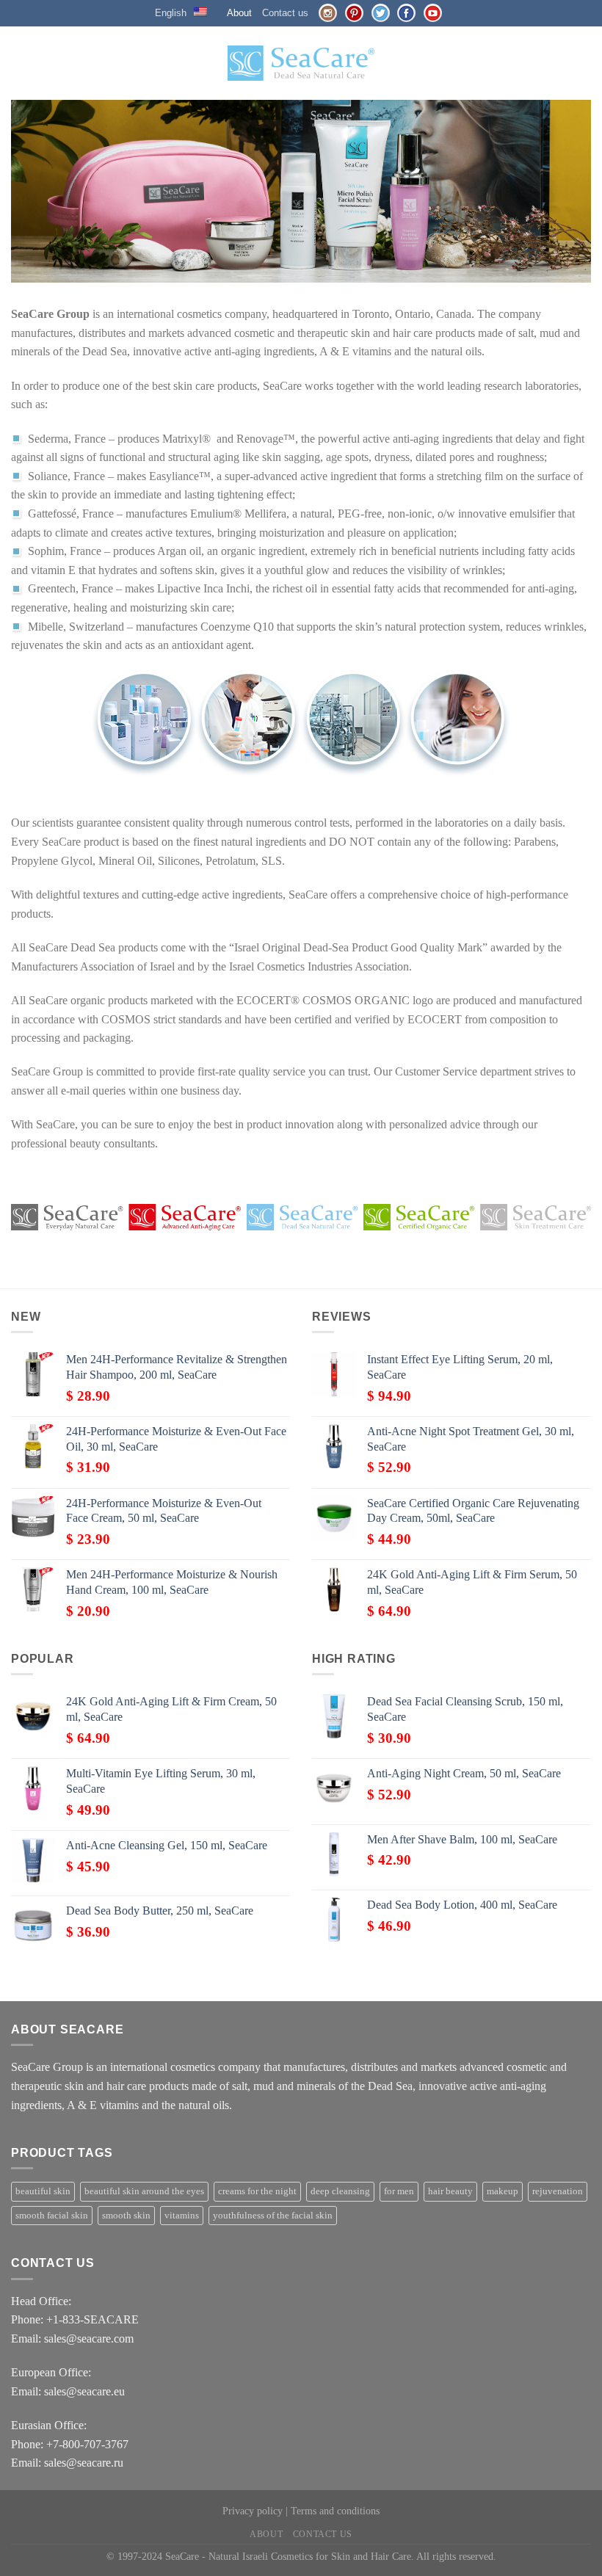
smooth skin (126, 2216)
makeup (503, 2191)
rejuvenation (558, 2191)
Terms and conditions (335, 2511)
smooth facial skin (52, 2216)
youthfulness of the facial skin (273, 2216)
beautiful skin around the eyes (144, 2191)
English (171, 13)
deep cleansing (340, 2191)
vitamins (182, 2216)
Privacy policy (253, 2511)
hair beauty (450, 2191)
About (239, 13)
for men (399, 2191)
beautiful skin (43, 2191)
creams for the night (257, 2191)
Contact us (285, 13)
